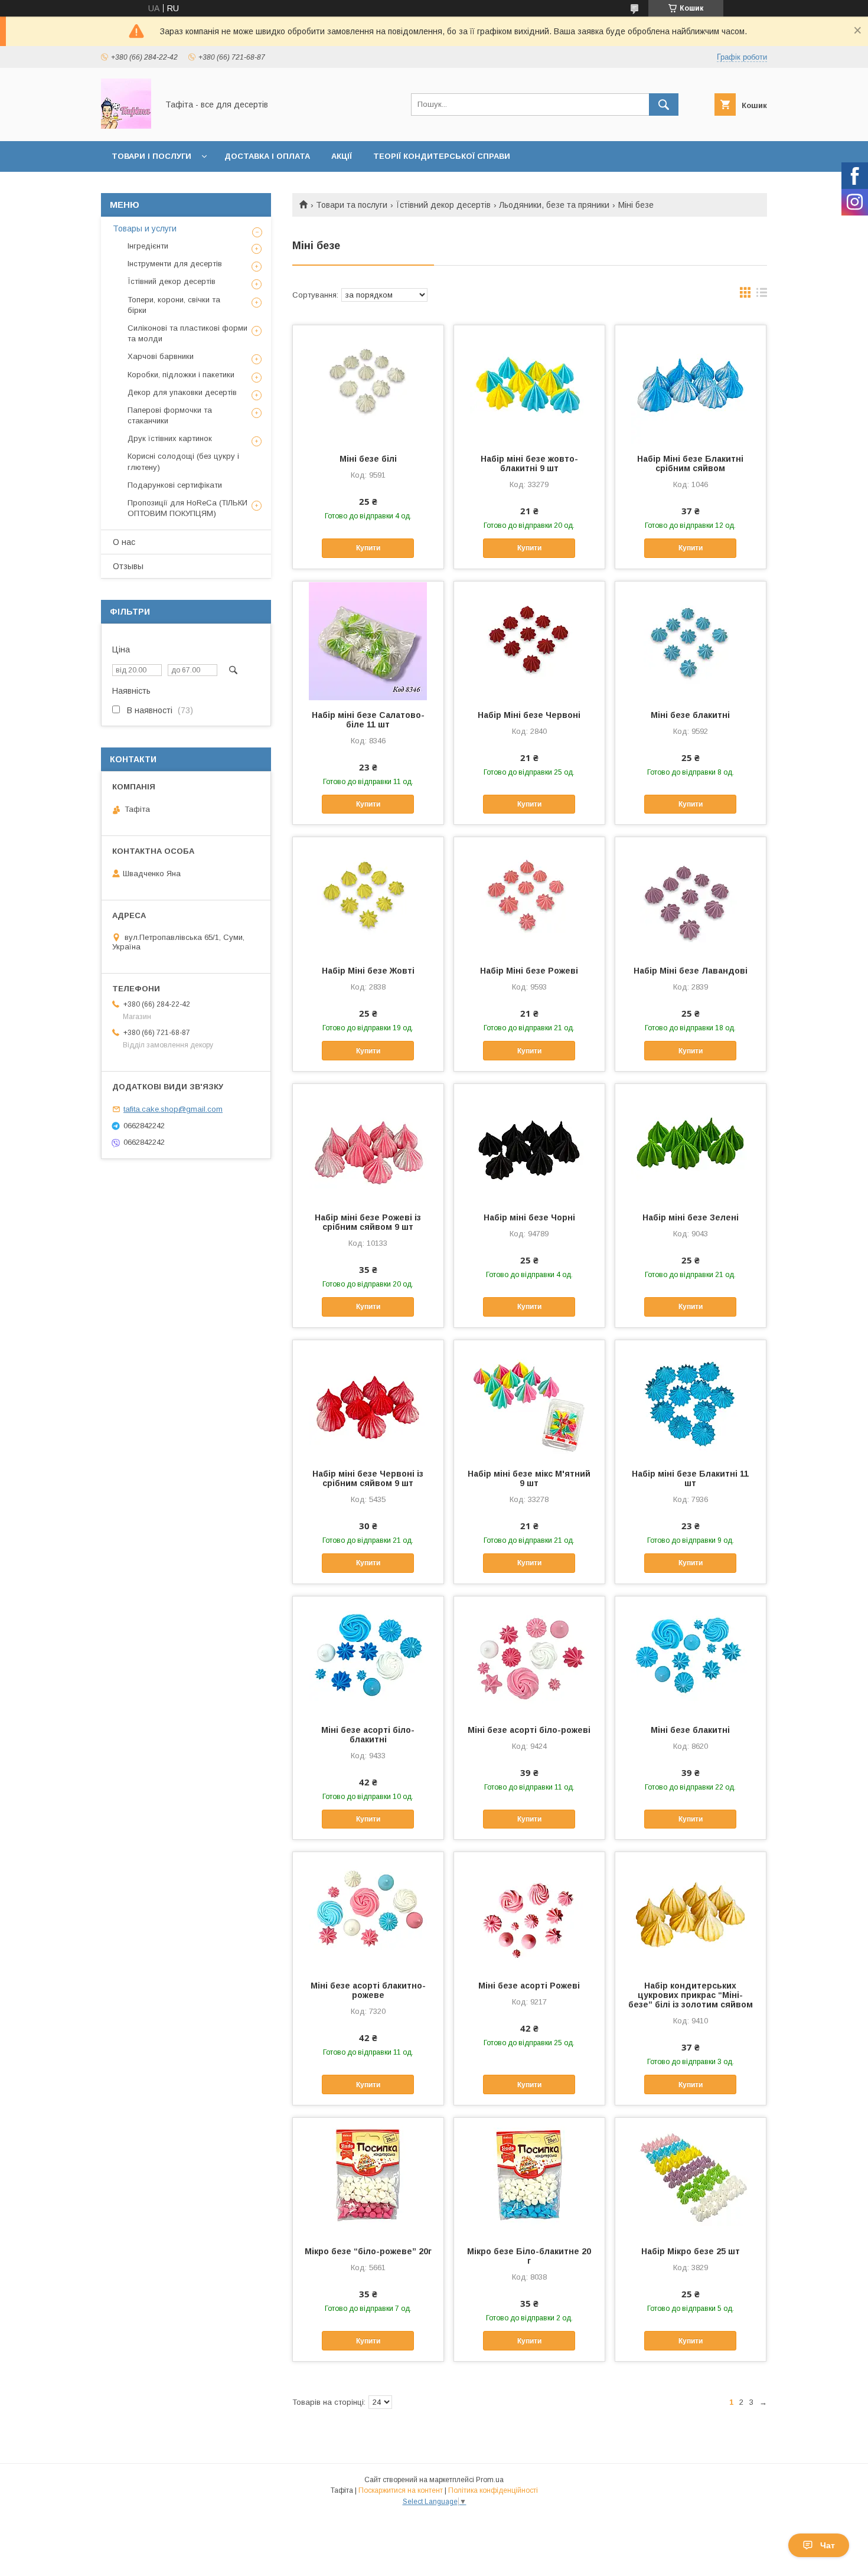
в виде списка (762, 295)
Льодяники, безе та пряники (554, 205)
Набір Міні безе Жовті (368, 971)
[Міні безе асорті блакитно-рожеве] (368, 1911)
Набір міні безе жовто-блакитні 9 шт (529, 463)
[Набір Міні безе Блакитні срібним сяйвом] (691, 384)
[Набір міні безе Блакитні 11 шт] (691, 1399)
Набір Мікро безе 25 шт (691, 2251)
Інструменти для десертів (175, 264)
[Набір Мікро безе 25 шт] (691, 2177)
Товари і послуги (151, 156)
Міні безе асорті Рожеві (529, 1986)
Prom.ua (490, 2480)
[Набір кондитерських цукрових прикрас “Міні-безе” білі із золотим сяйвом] (691, 1911)
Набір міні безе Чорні (529, 1217)
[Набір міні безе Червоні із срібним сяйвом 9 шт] (368, 1399)
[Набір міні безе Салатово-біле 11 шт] (368, 641)
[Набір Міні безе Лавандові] (691, 896)
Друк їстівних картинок (170, 438)
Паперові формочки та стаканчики (170, 415)
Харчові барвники (161, 356)
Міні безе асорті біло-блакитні (368, 1735)
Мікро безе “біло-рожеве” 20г (368, 2251)
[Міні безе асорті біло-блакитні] (368, 1656)
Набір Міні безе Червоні (529, 715)
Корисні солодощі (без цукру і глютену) (183, 461)
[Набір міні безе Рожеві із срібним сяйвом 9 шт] (368, 1143)
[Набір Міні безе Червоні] (529, 641)
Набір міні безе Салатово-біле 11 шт (368, 720)
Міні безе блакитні (690, 715)
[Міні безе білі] (368, 384)
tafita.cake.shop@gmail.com (173, 1109)
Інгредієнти (148, 246)
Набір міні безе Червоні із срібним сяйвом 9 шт (368, 1478)
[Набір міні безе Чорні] (529, 1143)
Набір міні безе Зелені (691, 1217)
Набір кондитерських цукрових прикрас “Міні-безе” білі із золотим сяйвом (691, 1995)
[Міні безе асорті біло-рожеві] (529, 1656)
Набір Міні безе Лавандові (691, 971)
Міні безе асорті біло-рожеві (529, 1730)
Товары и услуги (145, 228)
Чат (828, 2545)
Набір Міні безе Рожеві (529, 971)
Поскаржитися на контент (401, 2490)
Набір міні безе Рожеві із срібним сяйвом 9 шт (368, 1222)
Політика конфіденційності (493, 2490)
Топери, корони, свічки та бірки (174, 305)
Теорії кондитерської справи (442, 156)
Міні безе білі (368, 459)
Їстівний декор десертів (443, 205)
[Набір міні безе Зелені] (691, 1143)
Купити (368, 548)
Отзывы (128, 566)
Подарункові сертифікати (175, 485)
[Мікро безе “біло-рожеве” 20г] (368, 2177)
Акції (342, 156)
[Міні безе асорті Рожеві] (529, 1911)
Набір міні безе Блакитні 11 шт (690, 1478)
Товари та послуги (352, 205)
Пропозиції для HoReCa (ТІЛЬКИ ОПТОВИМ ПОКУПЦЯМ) (187, 508)
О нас (124, 542)
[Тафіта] (126, 126)
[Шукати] (664, 105)
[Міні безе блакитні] (691, 641)
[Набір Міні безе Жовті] (368, 896)
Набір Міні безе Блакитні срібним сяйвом (690, 463)
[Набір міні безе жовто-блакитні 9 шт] (529, 384)
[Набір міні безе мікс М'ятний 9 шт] (529, 1399)
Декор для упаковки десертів (182, 392)
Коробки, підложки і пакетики (181, 375)
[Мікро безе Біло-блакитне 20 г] (529, 2177)
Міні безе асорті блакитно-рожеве (368, 1990)
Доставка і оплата (267, 156)
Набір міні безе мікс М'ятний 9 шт (529, 1478)
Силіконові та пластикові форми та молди (187, 333)
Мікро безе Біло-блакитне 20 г (529, 2256)
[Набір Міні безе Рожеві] (529, 896)
